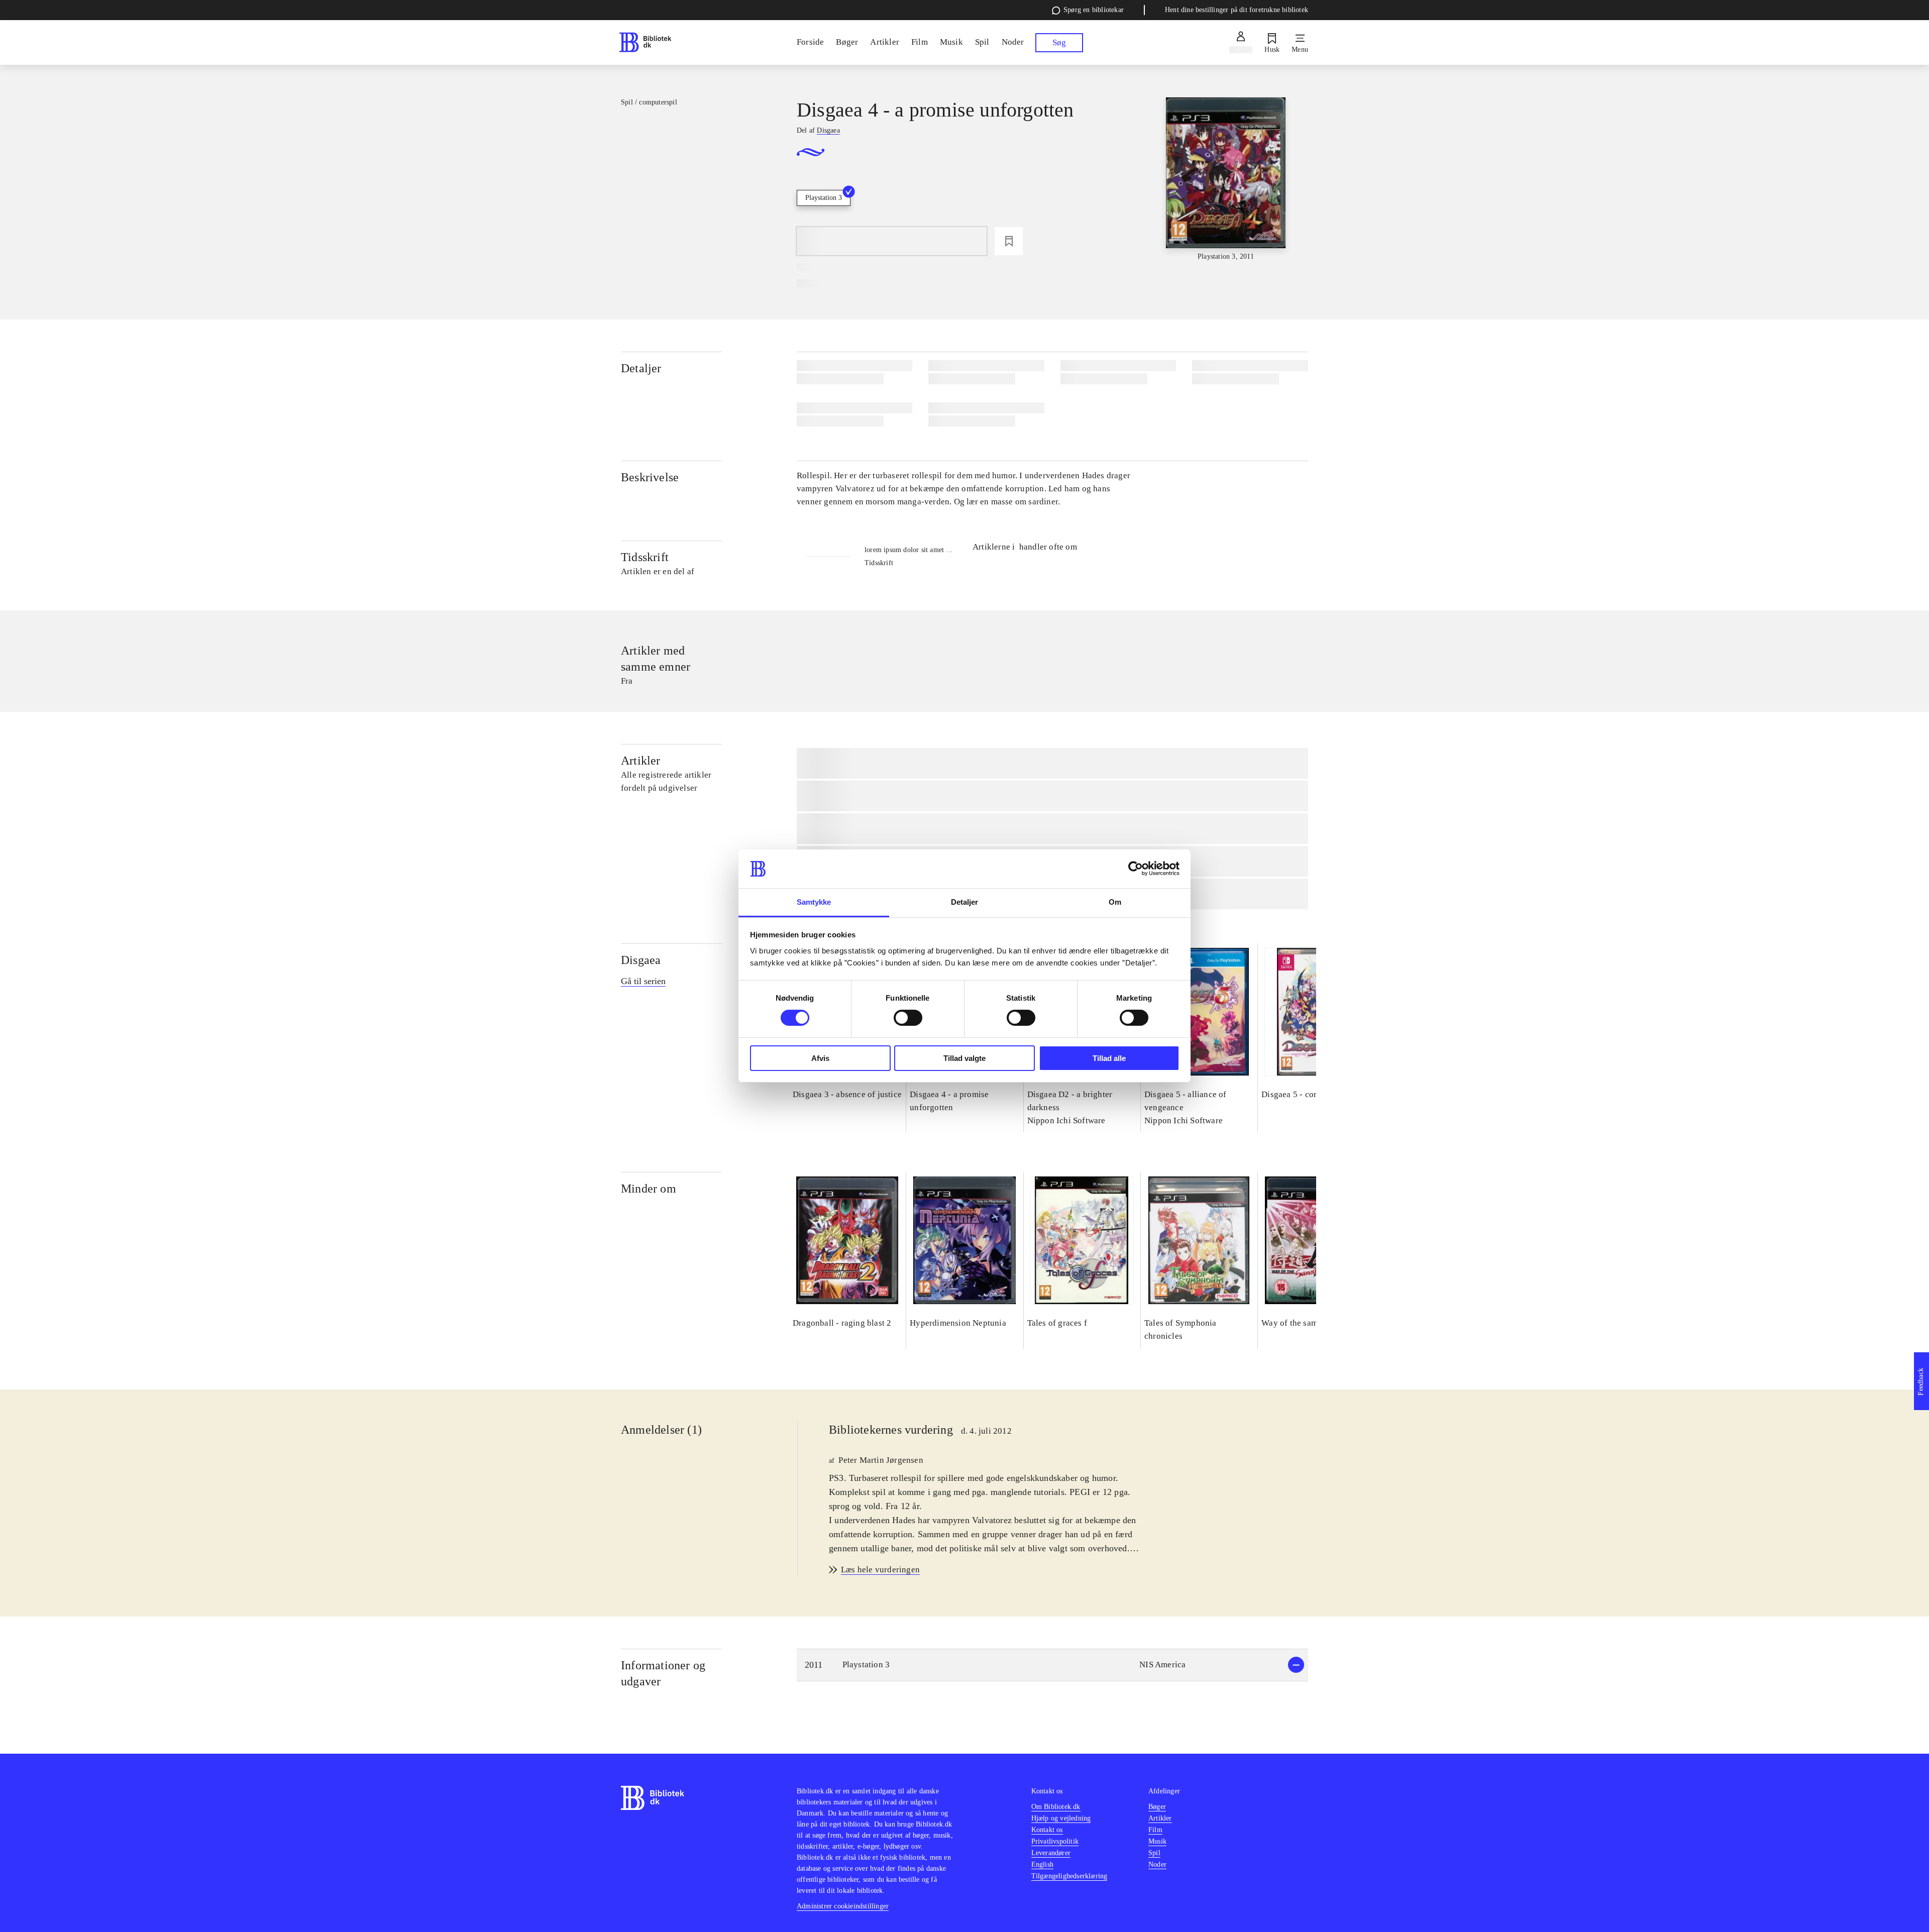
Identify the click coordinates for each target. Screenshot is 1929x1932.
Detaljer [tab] (965, 902)
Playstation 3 (824, 198)
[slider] (1226, 180)
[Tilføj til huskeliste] (1009, 241)
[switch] (908, 1018)
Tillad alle (1109, 1058)
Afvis (820, 1058)
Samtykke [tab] (814, 902)
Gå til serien (643, 981)
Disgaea (641, 960)
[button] (1052, 1665)
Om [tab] (1115, 902)
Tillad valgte (964, 1058)
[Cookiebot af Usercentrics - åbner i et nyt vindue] (1136, 869)
